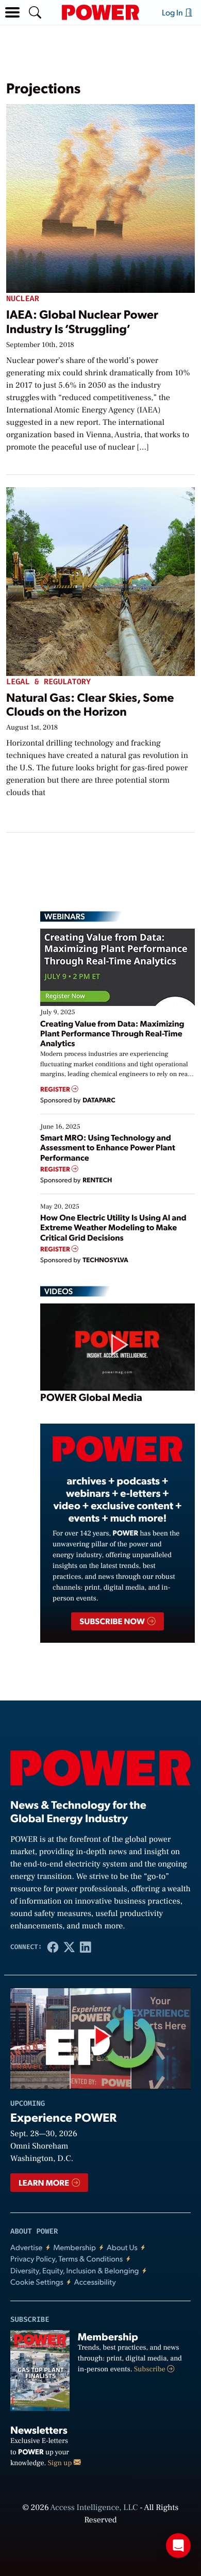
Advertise (26, 2247)
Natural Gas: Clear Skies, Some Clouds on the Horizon (90, 704)
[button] (12, 12)
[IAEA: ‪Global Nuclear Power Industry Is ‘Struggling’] (100, 197)
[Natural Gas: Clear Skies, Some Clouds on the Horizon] (100, 579)
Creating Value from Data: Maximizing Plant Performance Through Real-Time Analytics (112, 1033)
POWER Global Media (91, 1397)
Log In (173, 12)
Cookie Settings (37, 2282)
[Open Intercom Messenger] (178, 2546)
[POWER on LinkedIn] (86, 1947)
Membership (74, 2247)
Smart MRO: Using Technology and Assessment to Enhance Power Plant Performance (108, 1147)
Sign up (61, 2463)
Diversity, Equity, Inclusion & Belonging (75, 2270)
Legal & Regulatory (48, 682)
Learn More (45, 2182)
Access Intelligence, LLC (94, 2508)
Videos (58, 1291)
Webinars (65, 916)
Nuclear (23, 299)
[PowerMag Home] (100, 12)
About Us (122, 2247)
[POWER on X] (69, 1947)
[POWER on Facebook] (53, 1947)
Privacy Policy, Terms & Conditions (66, 2259)
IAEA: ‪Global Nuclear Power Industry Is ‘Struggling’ (82, 321)
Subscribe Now (113, 1621)
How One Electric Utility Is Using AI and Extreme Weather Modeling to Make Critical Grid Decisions (113, 1227)
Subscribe (150, 2369)
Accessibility (95, 2282)
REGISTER (56, 1089)
